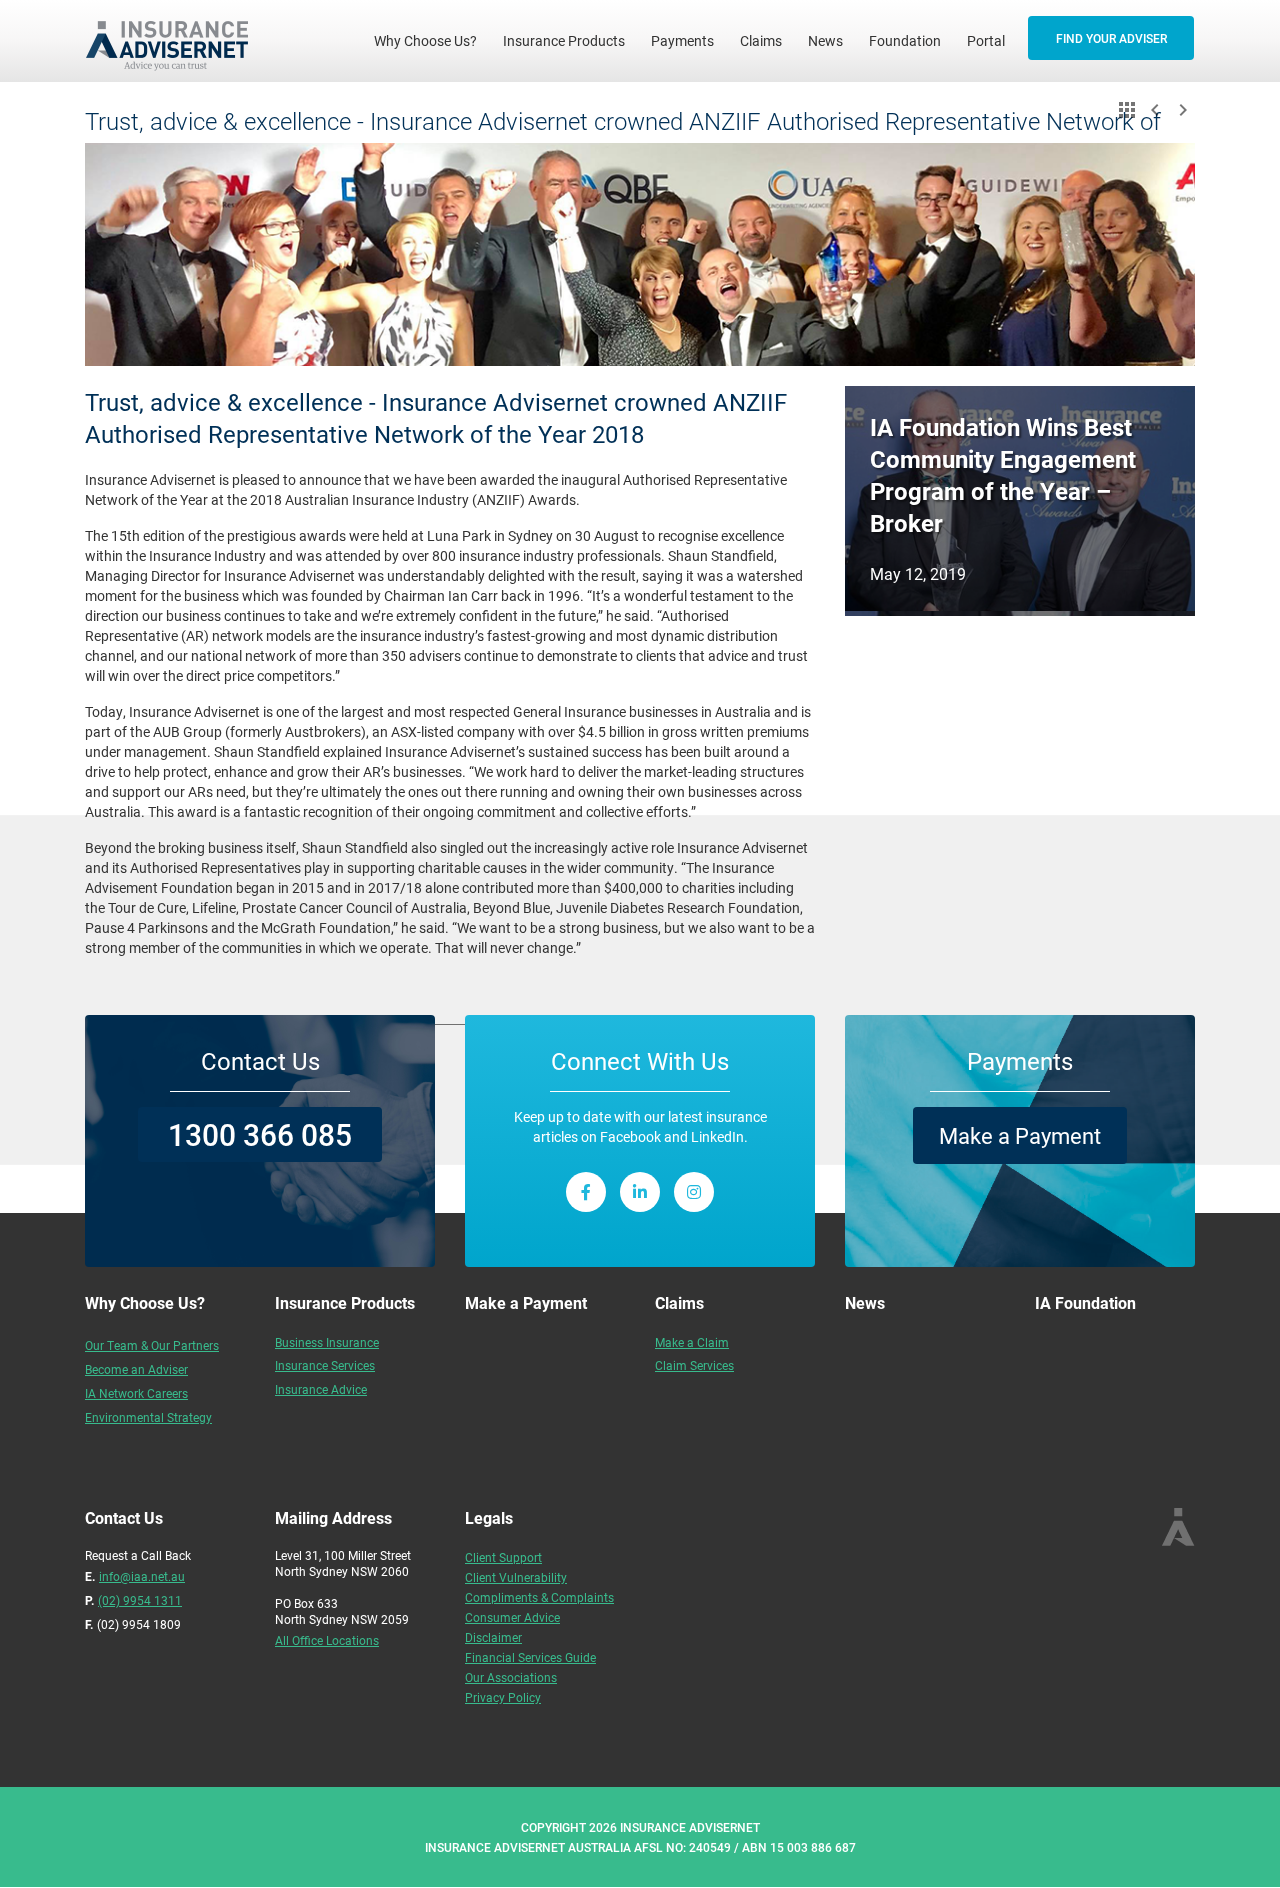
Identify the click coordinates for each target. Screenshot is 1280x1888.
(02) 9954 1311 (140, 1600)
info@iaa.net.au (142, 1576)
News (825, 40)
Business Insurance (327, 1342)
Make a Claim (692, 1342)
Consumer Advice (512, 1617)
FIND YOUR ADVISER (1111, 38)
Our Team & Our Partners (152, 1345)
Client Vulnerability (516, 1577)
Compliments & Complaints (539, 1597)
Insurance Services (325, 1365)
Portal (986, 40)
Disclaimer (493, 1637)
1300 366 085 (260, 1134)
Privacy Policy (503, 1697)
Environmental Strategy (148, 1417)
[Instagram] (694, 1192)
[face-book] (586, 1192)
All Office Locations (327, 1640)
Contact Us (260, 1061)
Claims (761, 40)
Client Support (503, 1557)
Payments (682, 40)
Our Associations (511, 1677)
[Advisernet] (174, 41)
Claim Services (694, 1365)
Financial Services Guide (530, 1657)
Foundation (905, 40)
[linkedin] (640, 1192)
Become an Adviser (136, 1369)
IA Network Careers (136, 1393)
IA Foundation (1085, 1302)
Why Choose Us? (432, 40)
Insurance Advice (321, 1389)
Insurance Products (564, 40)
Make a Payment (1020, 1135)
